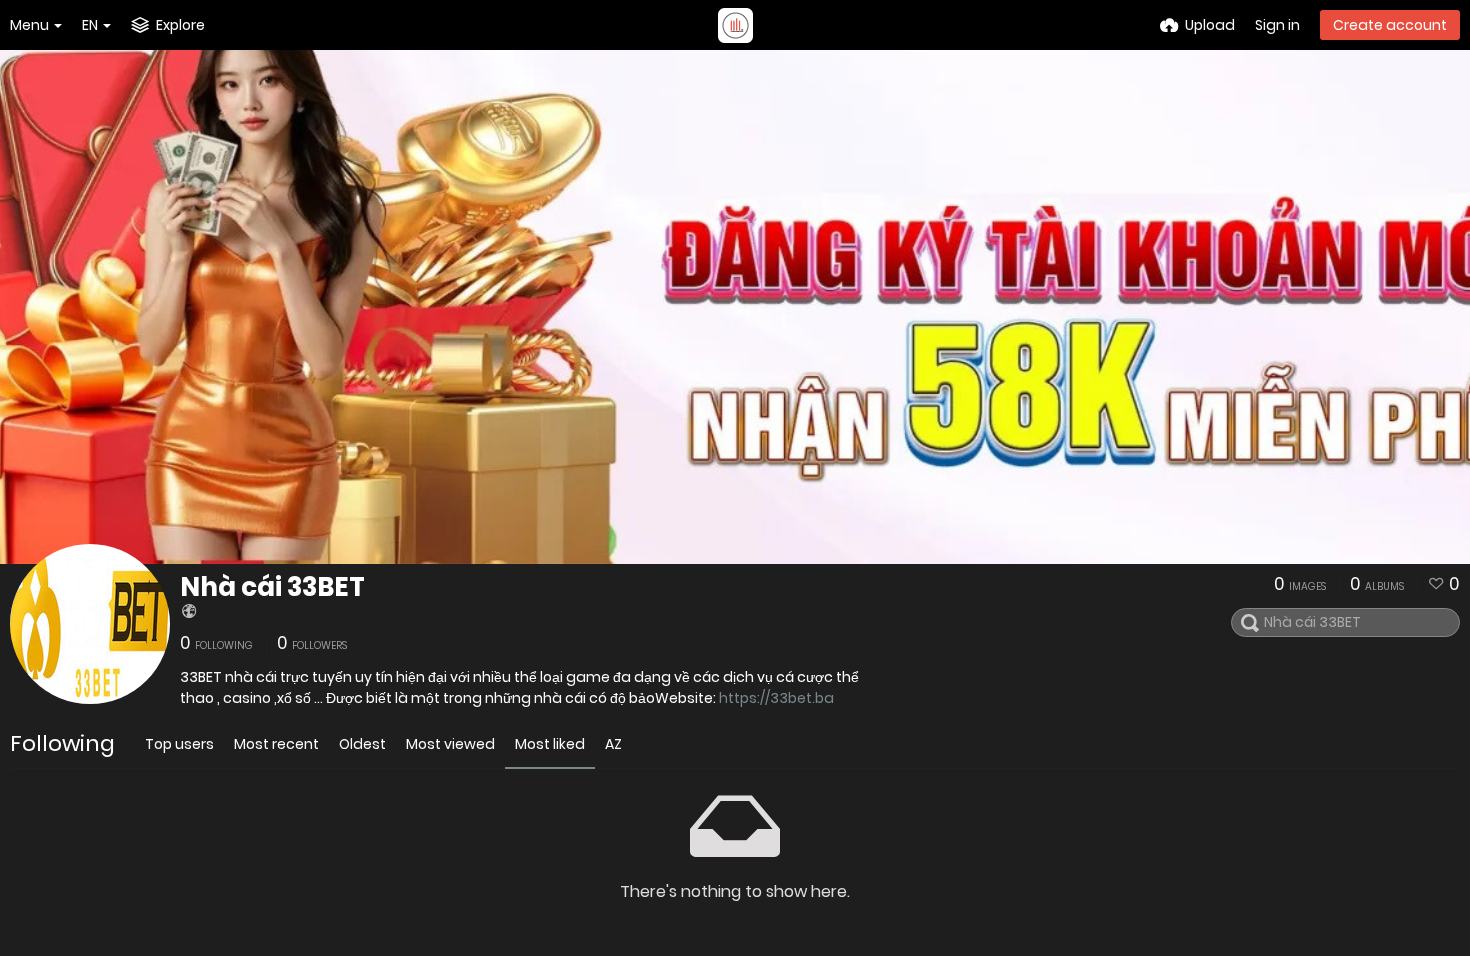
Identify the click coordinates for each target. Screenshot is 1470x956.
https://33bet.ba (776, 698)
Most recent (276, 744)
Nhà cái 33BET (272, 587)
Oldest (362, 744)
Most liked (550, 744)
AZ (613, 744)
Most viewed (450, 744)
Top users (179, 744)
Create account (1390, 25)
